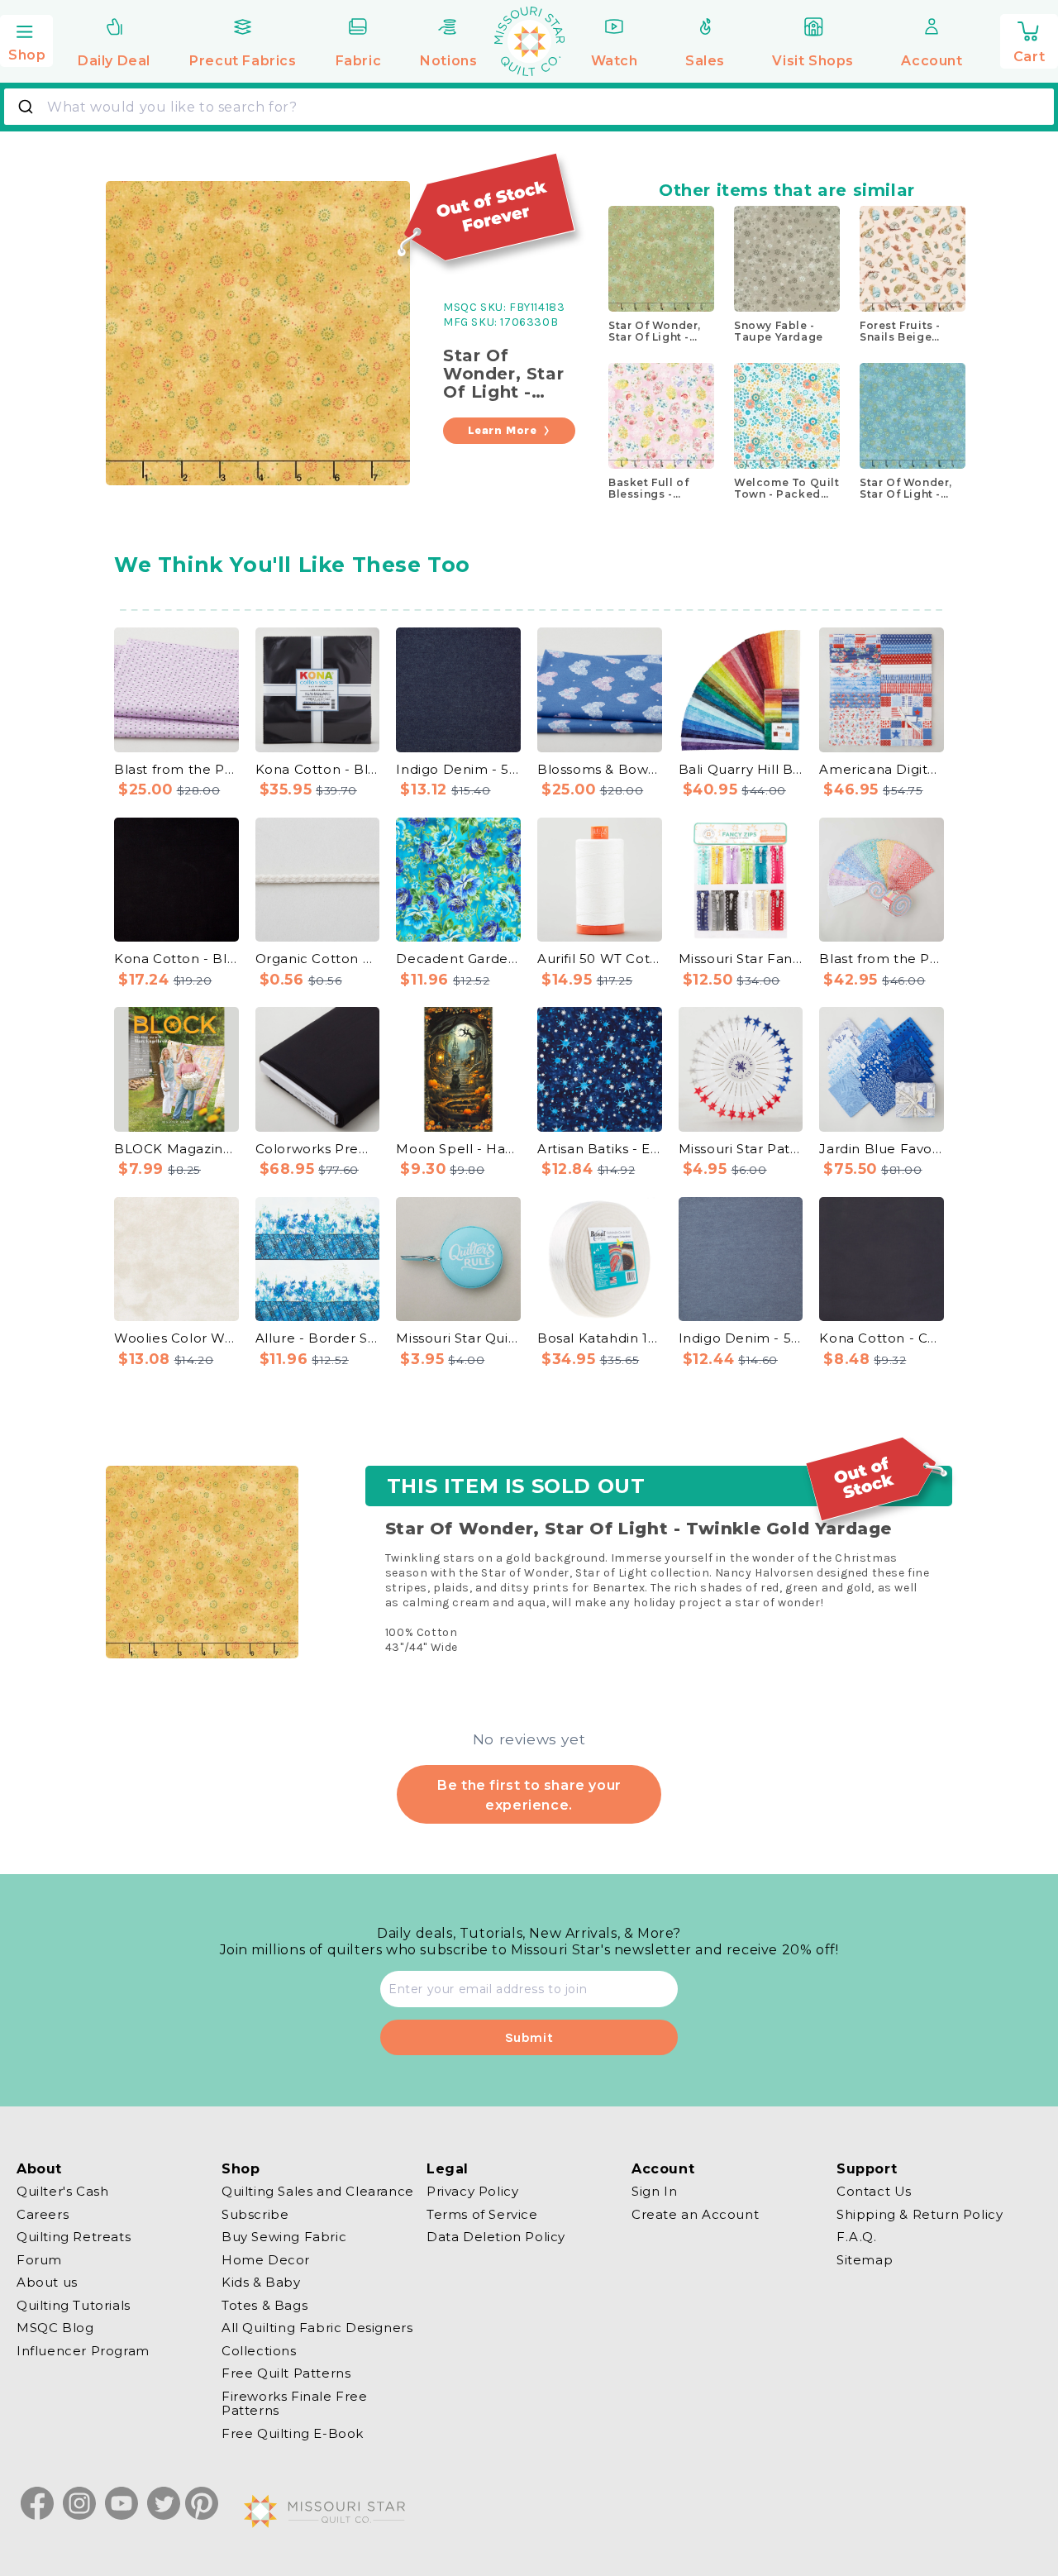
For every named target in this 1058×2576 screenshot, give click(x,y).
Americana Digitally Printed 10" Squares (882, 769)
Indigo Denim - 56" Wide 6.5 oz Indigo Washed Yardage (458, 769)
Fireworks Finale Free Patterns (295, 2404)
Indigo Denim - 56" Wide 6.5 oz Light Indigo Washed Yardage (741, 1338)
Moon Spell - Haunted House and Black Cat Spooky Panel (458, 1149)
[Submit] (28, 107)
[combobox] (529, 107)
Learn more (503, 430)
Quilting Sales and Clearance (318, 2192)
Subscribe (255, 2214)
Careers (43, 2214)
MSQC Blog (55, 2328)
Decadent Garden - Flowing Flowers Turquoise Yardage (458, 959)
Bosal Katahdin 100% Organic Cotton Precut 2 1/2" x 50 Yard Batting (600, 1338)
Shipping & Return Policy (920, 2214)
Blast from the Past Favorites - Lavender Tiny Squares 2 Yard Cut (176, 769)
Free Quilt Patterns (286, 2373)
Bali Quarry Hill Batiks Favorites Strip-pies (741, 769)
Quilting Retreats (74, 2237)
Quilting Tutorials (74, 2305)
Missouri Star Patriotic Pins (741, 1149)
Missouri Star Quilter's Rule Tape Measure (458, 1338)
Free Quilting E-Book (293, 2433)
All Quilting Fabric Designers (317, 2328)
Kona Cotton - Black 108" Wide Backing (176, 959)
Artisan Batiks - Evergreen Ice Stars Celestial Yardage (600, 1149)
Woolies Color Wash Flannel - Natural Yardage (176, 1338)
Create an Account (695, 2214)
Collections (259, 2351)
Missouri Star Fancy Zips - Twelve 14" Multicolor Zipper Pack (741, 959)
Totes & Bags (264, 2305)
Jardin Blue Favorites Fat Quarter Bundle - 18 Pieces (882, 1149)
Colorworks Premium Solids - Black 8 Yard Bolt (318, 1149)
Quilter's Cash (62, 2192)
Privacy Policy (472, 2192)
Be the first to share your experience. (529, 1795)
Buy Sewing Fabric (284, 2237)
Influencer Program (83, 2351)
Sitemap (865, 2260)
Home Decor (266, 2260)
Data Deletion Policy (496, 2237)
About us (47, 2282)
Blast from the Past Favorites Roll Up (882, 959)
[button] (26, 39)
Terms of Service (482, 2214)
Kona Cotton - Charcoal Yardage (882, 1338)
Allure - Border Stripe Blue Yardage (318, 1338)
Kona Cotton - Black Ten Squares (318, 769)
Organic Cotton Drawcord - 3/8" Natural (318, 959)
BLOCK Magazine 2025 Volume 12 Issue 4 (176, 1149)
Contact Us (874, 2192)
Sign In (654, 2192)
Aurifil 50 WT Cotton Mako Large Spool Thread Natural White (600, 959)
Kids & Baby (261, 2282)
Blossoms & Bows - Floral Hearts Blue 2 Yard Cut (600, 769)
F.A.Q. (857, 2237)
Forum (39, 2260)
